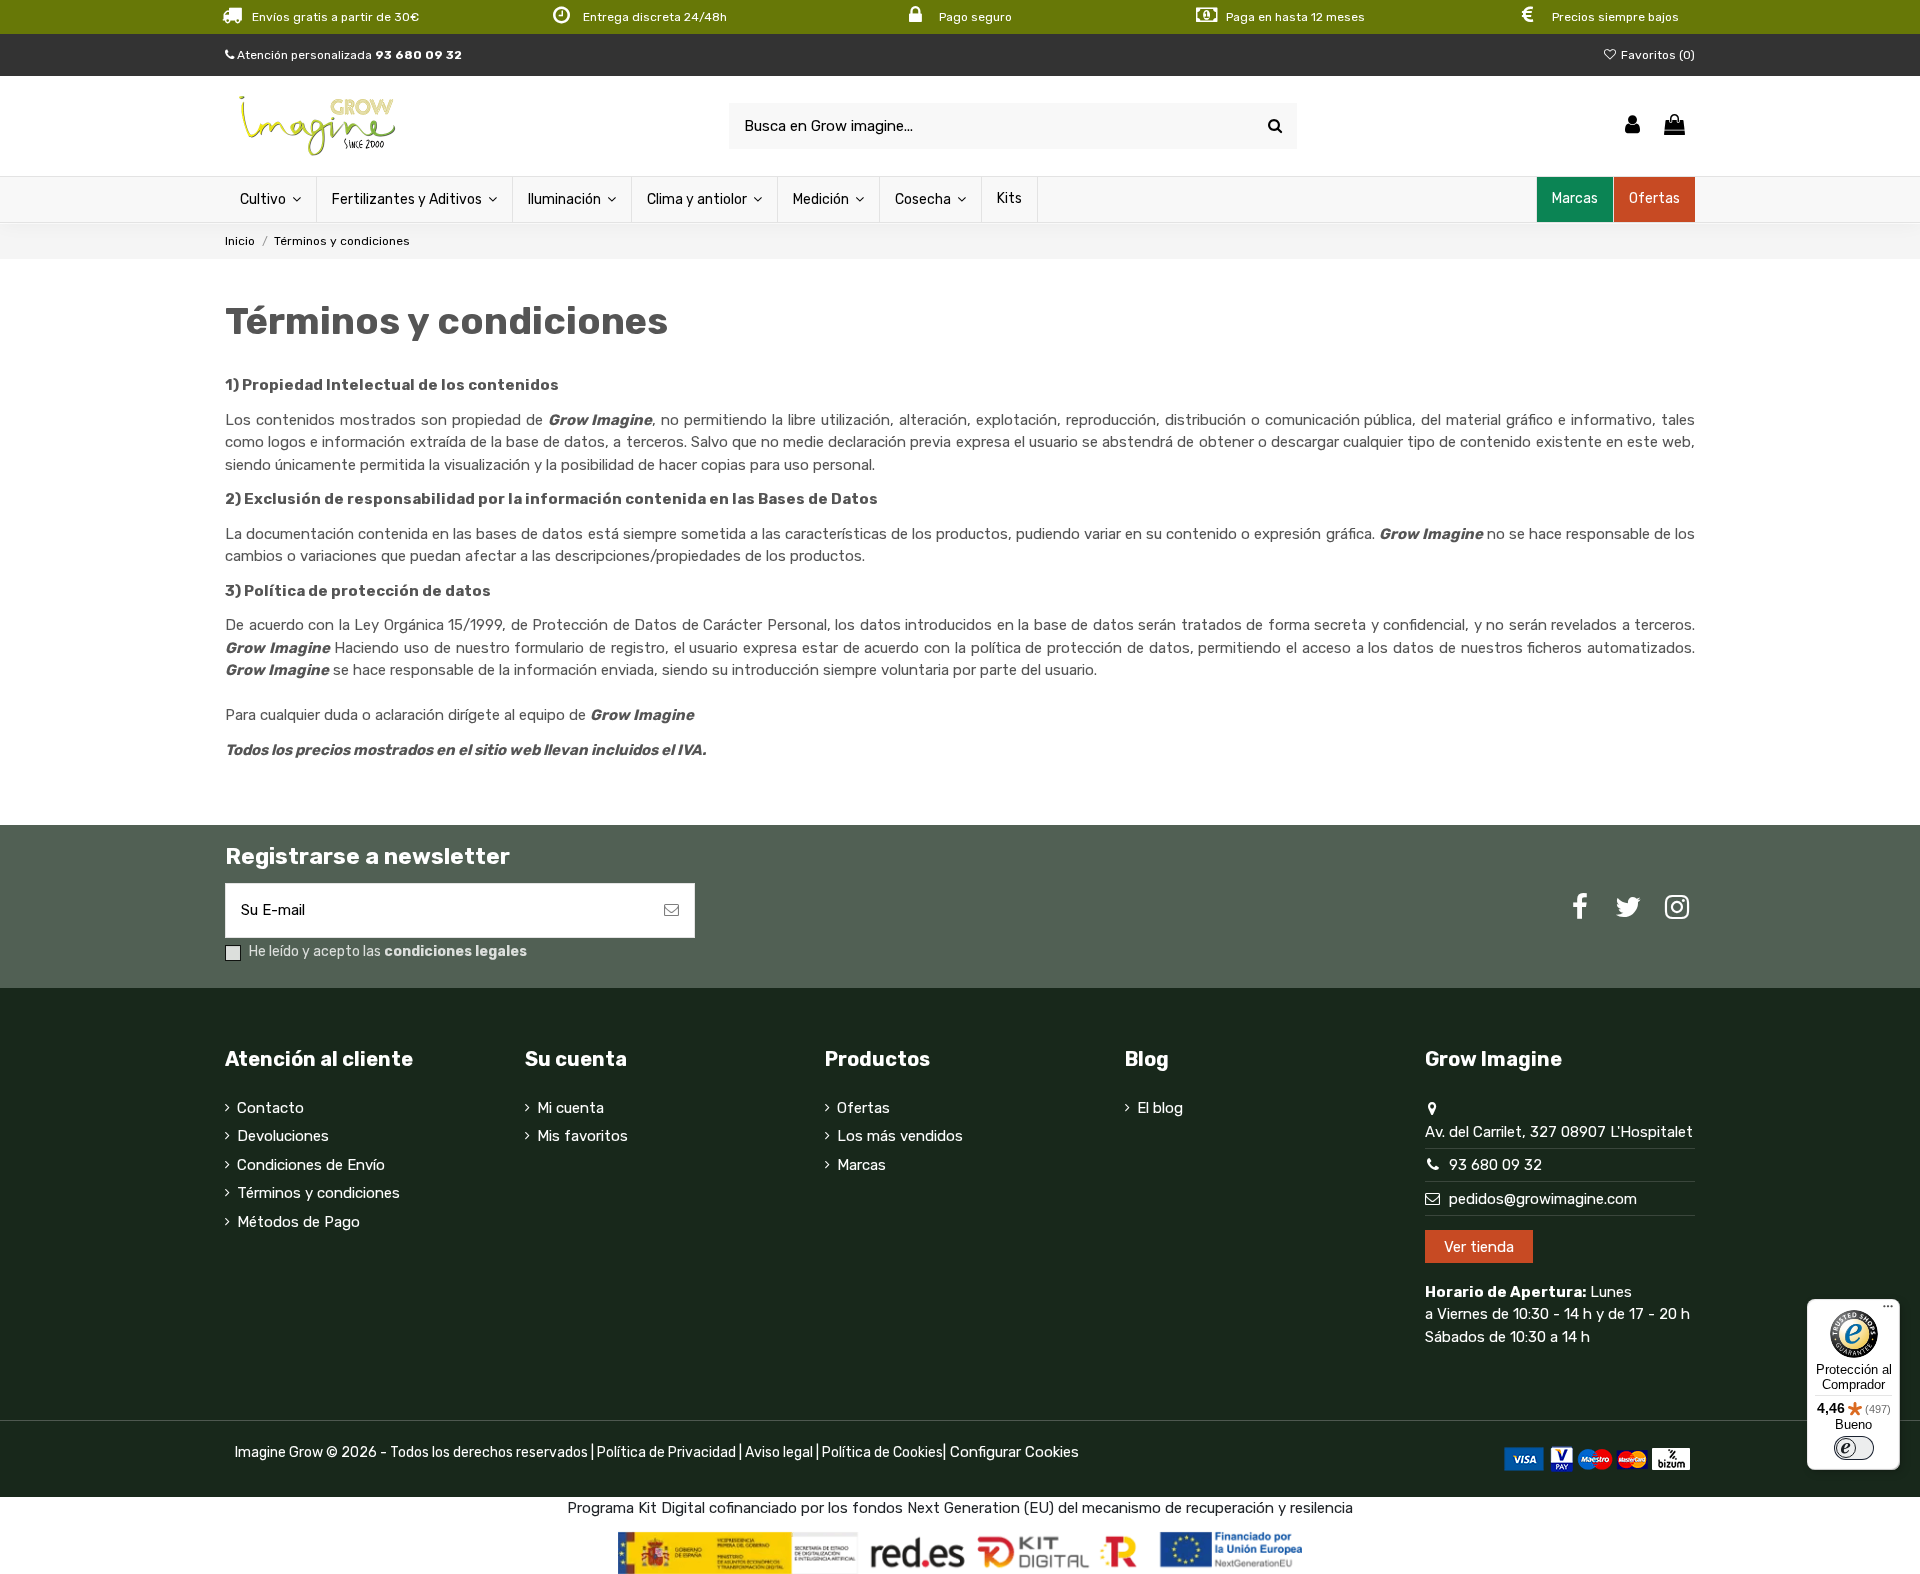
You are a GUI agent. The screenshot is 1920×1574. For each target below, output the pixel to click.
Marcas (861, 1165)
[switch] (1854, 1448)
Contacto (270, 1108)
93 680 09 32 (1495, 1165)
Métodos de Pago (298, 1222)
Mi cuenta (570, 1108)
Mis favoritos (582, 1136)
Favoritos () (1656, 55)
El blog (1160, 1108)
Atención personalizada (348, 55)
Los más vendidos (900, 1136)
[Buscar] (1275, 126)
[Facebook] (1580, 907)
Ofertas (863, 1108)
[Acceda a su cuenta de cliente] (1632, 126)
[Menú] (1888, 1311)
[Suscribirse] (671, 910)
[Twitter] (1628, 907)
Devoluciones (283, 1136)
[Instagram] (1677, 907)
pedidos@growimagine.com (1543, 1199)
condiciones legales (455, 951)
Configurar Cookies (1014, 1452)
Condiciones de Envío (311, 1165)
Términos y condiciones (318, 1193)
